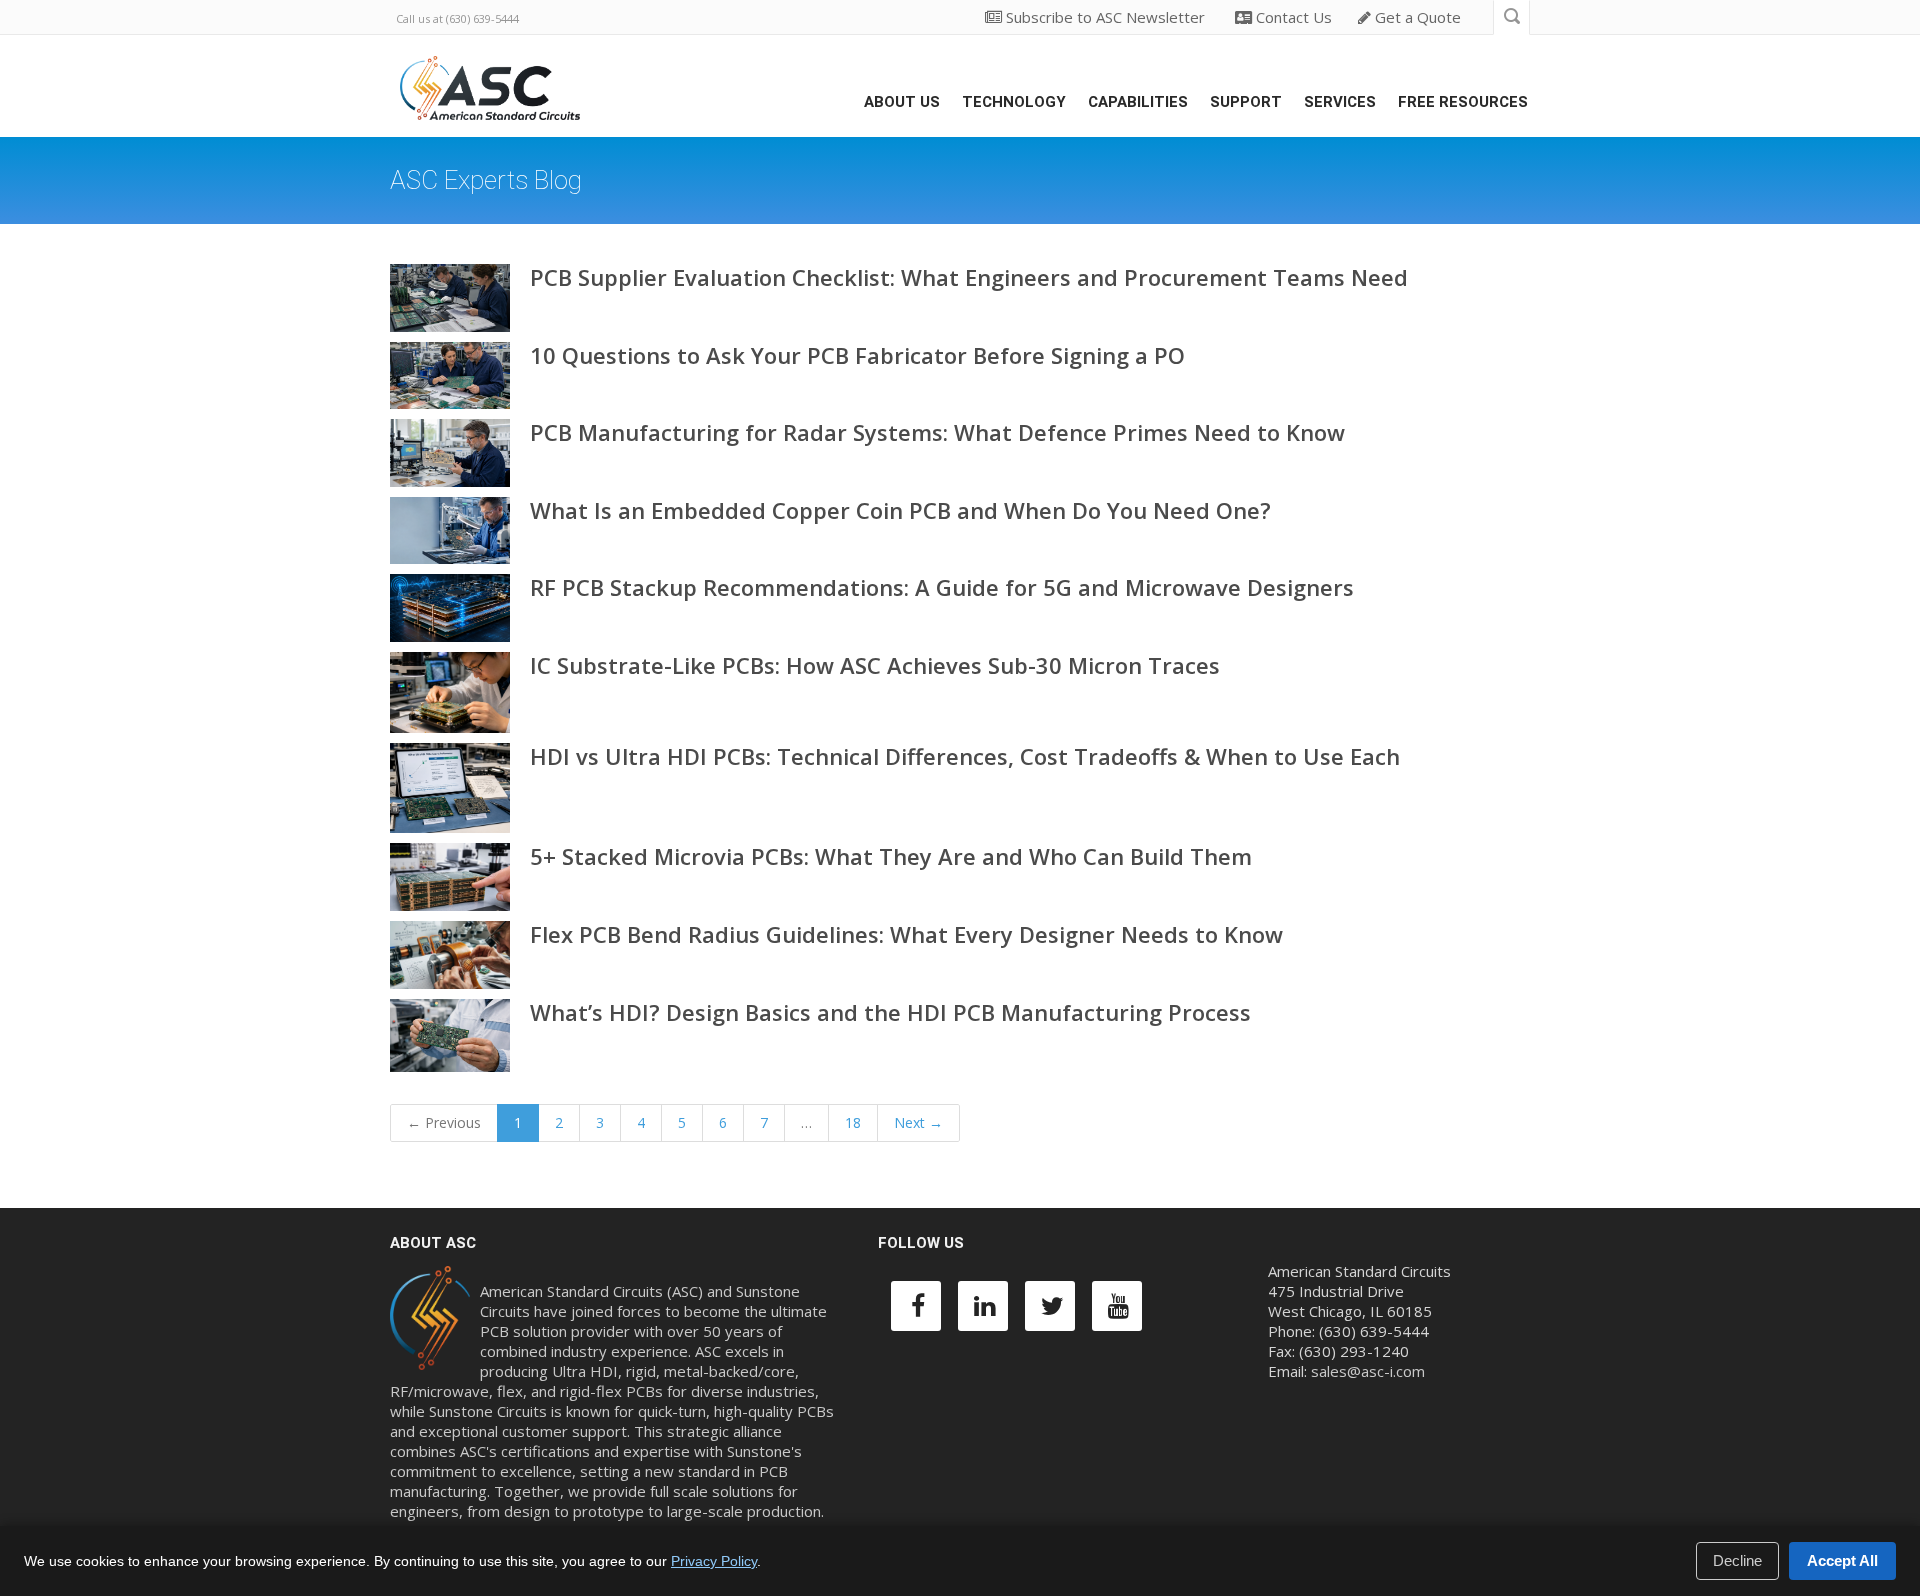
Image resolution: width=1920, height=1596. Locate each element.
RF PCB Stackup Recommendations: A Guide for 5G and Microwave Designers (942, 587)
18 (853, 1122)
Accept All (1842, 1560)
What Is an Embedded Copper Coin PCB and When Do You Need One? (900, 510)
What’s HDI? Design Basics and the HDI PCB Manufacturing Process (890, 1012)
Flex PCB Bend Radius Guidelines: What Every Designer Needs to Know (906, 934)
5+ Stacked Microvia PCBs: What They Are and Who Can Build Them (891, 856)
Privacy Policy (714, 1561)
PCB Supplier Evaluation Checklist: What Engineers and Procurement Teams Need (969, 277)
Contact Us (1292, 17)
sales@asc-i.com (1368, 1371)
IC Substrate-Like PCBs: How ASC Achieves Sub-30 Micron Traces (875, 665)
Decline (1737, 1560)
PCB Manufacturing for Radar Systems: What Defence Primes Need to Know (937, 432)
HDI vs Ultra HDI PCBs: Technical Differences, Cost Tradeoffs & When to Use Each (965, 756)
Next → (918, 1122)
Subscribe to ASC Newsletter (1103, 17)
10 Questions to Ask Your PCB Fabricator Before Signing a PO (857, 355)
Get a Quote (1416, 17)
